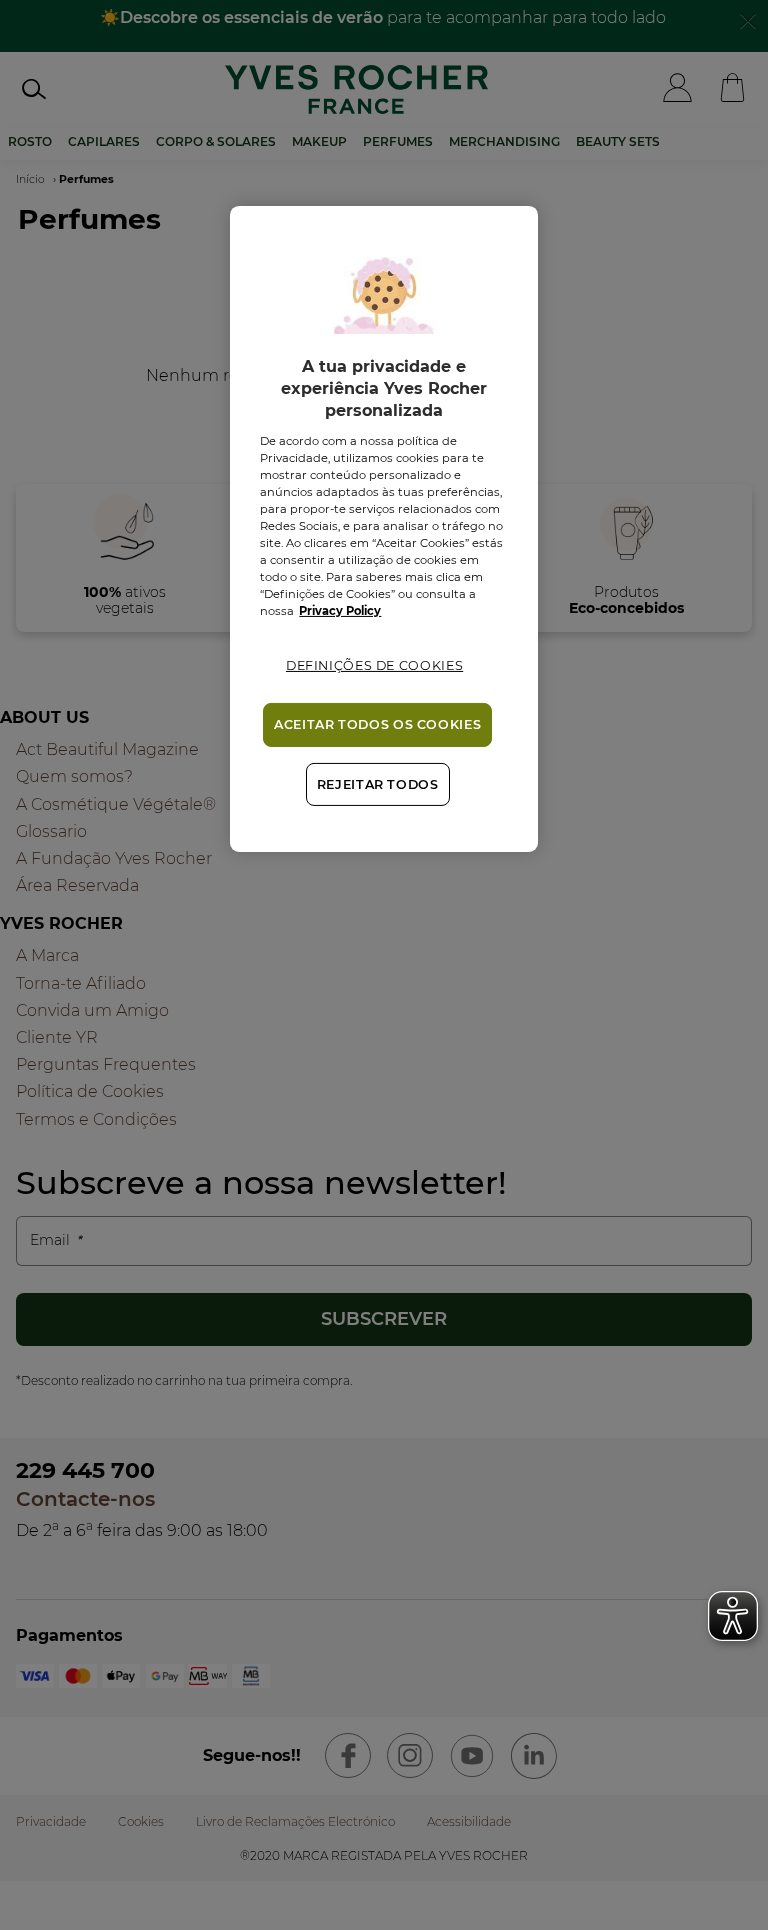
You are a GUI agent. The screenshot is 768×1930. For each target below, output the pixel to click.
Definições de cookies (374, 665)
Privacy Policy (340, 611)
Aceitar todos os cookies (377, 724)
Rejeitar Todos (378, 784)
